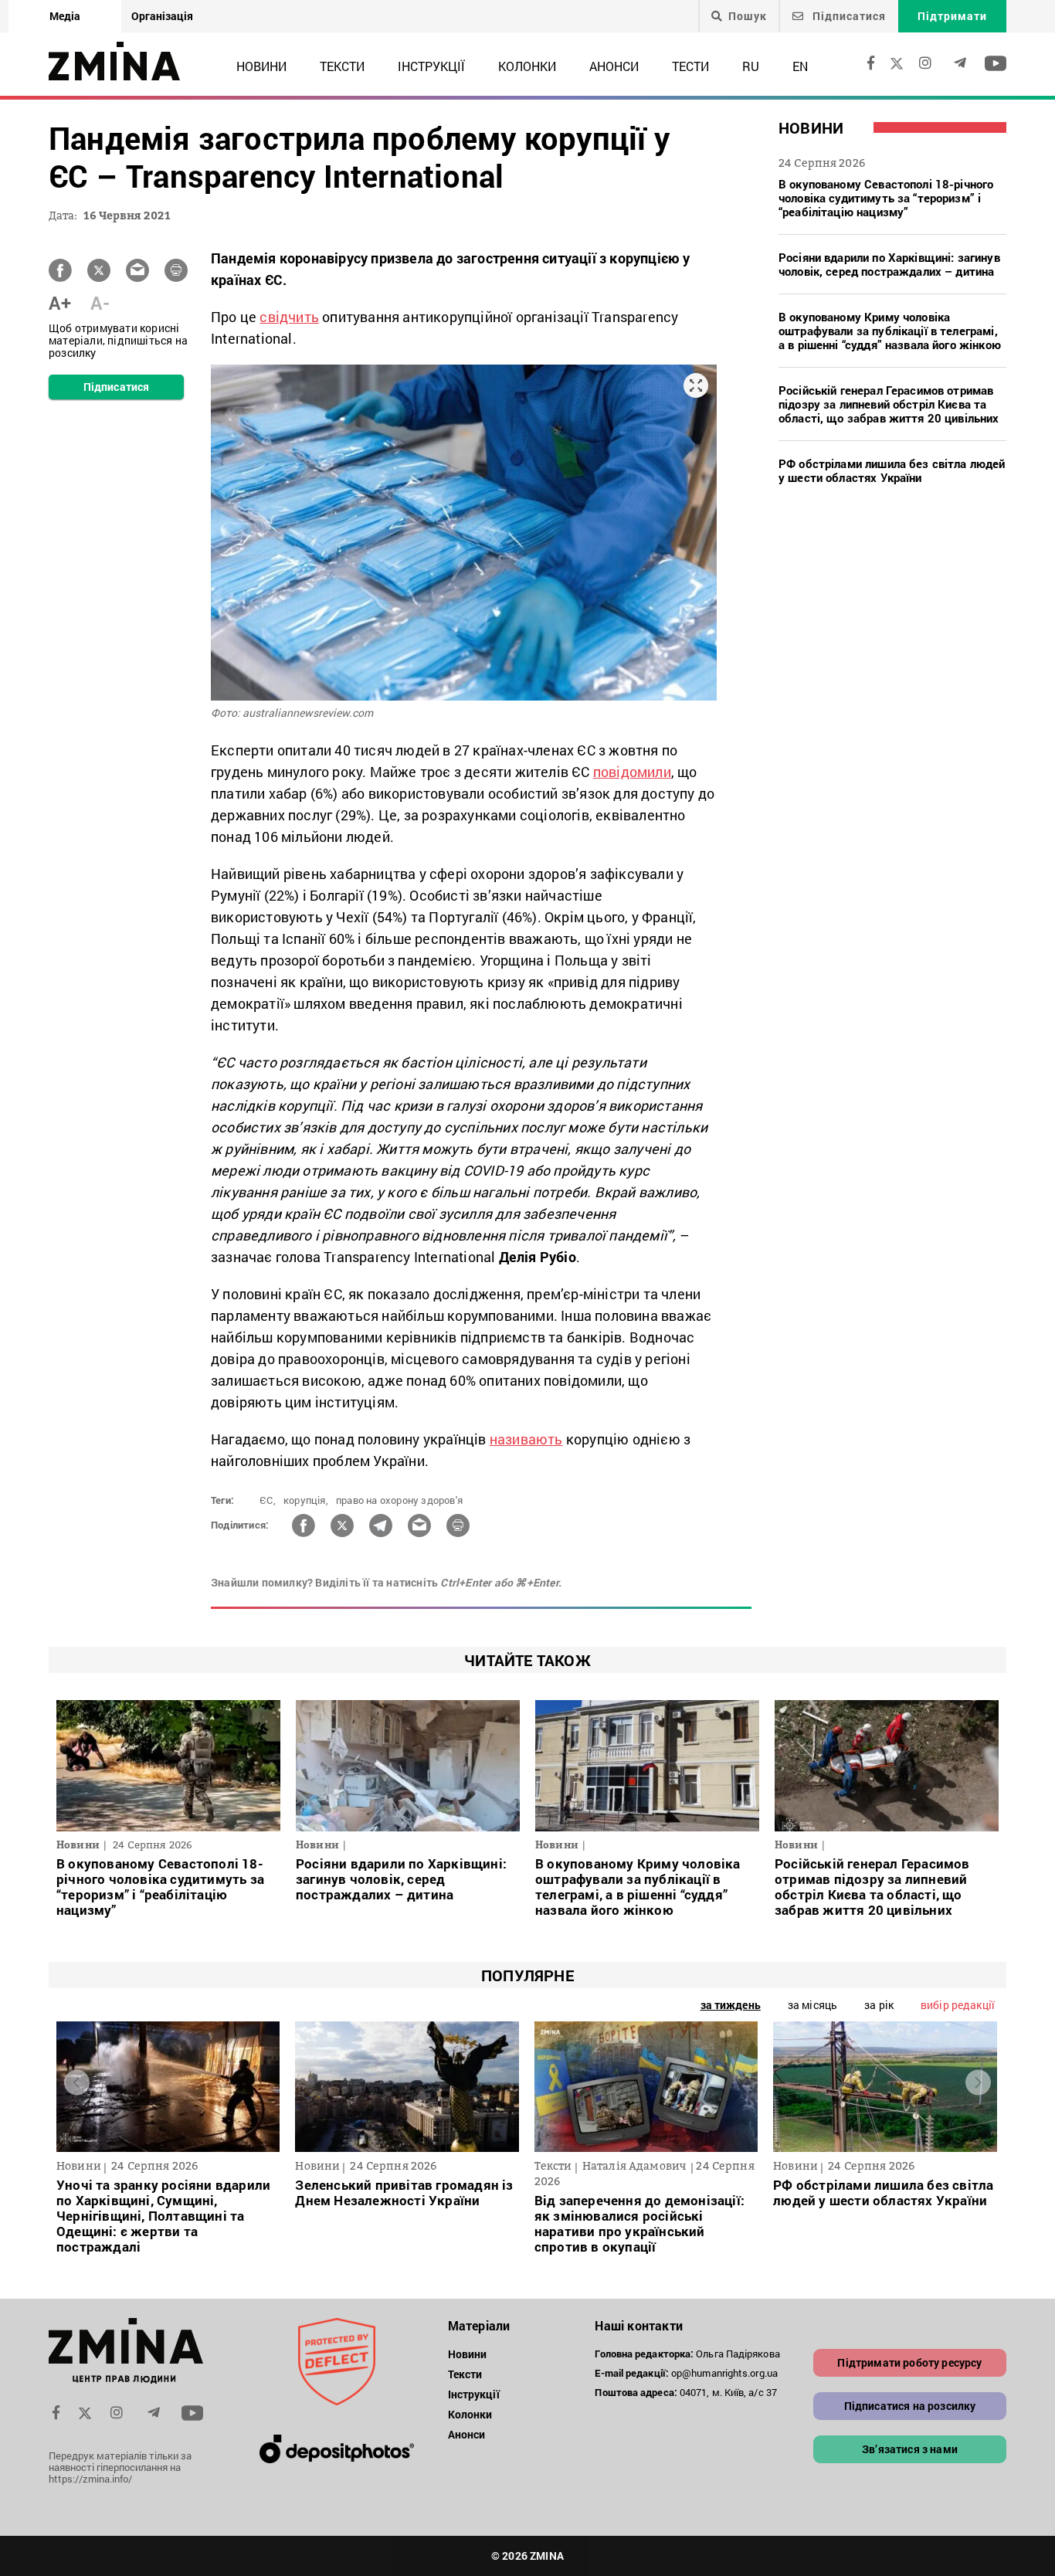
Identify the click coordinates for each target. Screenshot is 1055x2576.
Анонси (614, 66)
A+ (60, 303)
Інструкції (431, 66)
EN (800, 66)
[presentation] (77, 2083)
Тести (690, 66)
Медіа (65, 16)
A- (100, 303)
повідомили (632, 772)
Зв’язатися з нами (910, 2449)
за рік (879, 2005)
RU (751, 66)
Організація (162, 16)
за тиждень (731, 2005)
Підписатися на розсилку (910, 2406)
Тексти (342, 66)
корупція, (306, 1500)
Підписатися (848, 16)
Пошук (748, 16)
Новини (261, 66)
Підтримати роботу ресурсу (909, 2362)
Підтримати (952, 16)
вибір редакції (958, 2005)
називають (526, 1439)
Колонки (527, 66)
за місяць (812, 2005)
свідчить (289, 317)
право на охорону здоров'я (399, 1500)
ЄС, (268, 1500)
